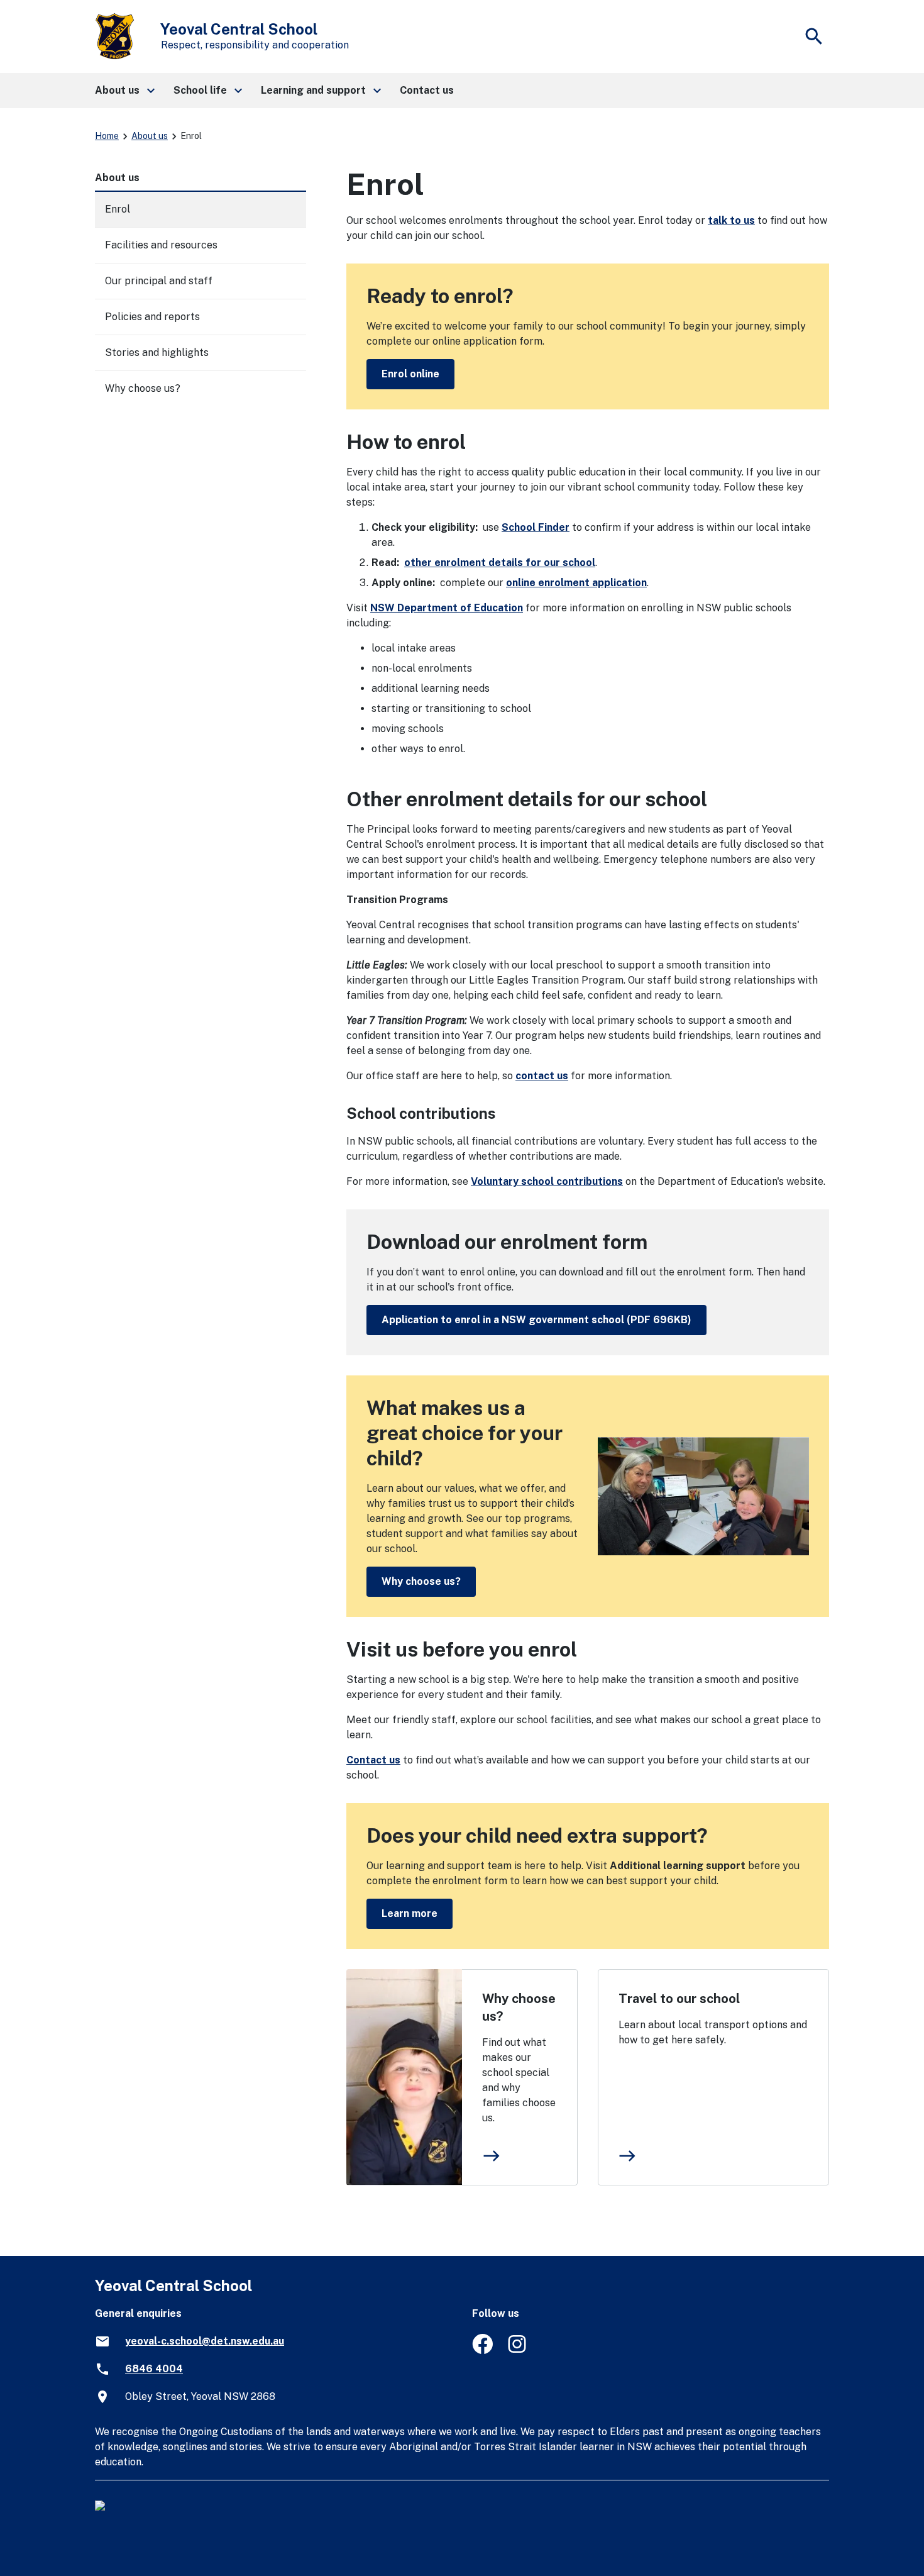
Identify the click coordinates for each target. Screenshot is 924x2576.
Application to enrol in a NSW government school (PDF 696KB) (536, 1320)
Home (107, 136)
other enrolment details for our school (500, 563)
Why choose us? (421, 1581)
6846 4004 (154, 2369)
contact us (542, 1076)
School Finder (536, 527)
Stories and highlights (157, 353)
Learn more (410, 1913)
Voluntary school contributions (547, 1181)
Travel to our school (679, 1999)
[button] (124, 91)
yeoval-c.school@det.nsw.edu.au (205, 2341)
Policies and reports (152, 317)
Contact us (373, 1760)
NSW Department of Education (447, 608)
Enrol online (410, 374)
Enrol (118, 209)
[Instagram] (518, 2351)
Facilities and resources (161, 245)
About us (150, 136)
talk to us (731, 220)
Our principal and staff (159, 281)
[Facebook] (482, 2351)
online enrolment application (576, 583)
